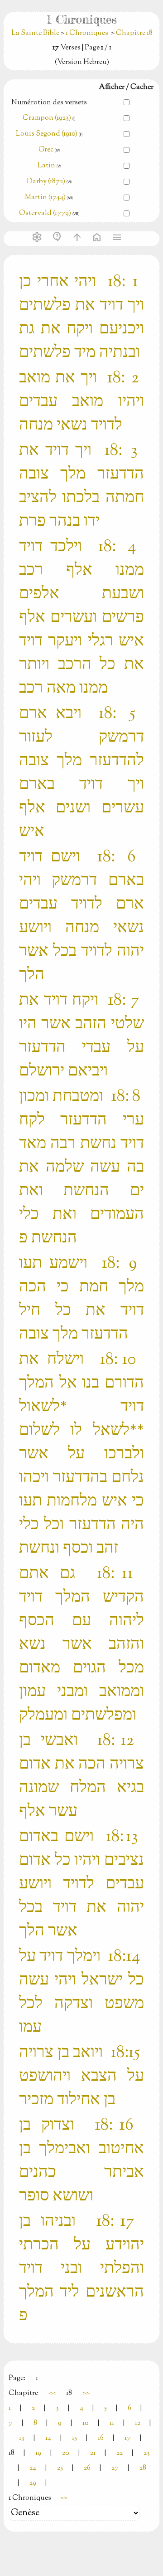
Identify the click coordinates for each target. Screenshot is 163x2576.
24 (33, 2468)
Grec (46, 150)
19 (38, 2453)
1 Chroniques (87, 33)
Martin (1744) (45, 198)
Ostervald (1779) (45, 213)
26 (87, 2468)
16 (101, 2438)
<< (52, 2393)
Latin (46, 166)
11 (112, 2423)
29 (33, 2483)
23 (147, 2453)
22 (120, 2453)
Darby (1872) (46, 182)
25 (60, 2468)
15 (74, 2438)
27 (115, 2468)
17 (128, 2438)
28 (143, 2468)
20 (66, 2453)
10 (86, 2423)
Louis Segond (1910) (47, 134)
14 (48, 2438)
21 (93, 2453)
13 (22, 2438)
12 (138, 2423)
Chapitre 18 (134, 33)
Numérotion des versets (49, 103)
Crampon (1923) (47, 118)
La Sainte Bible (36, 33)
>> (86, 2393)
